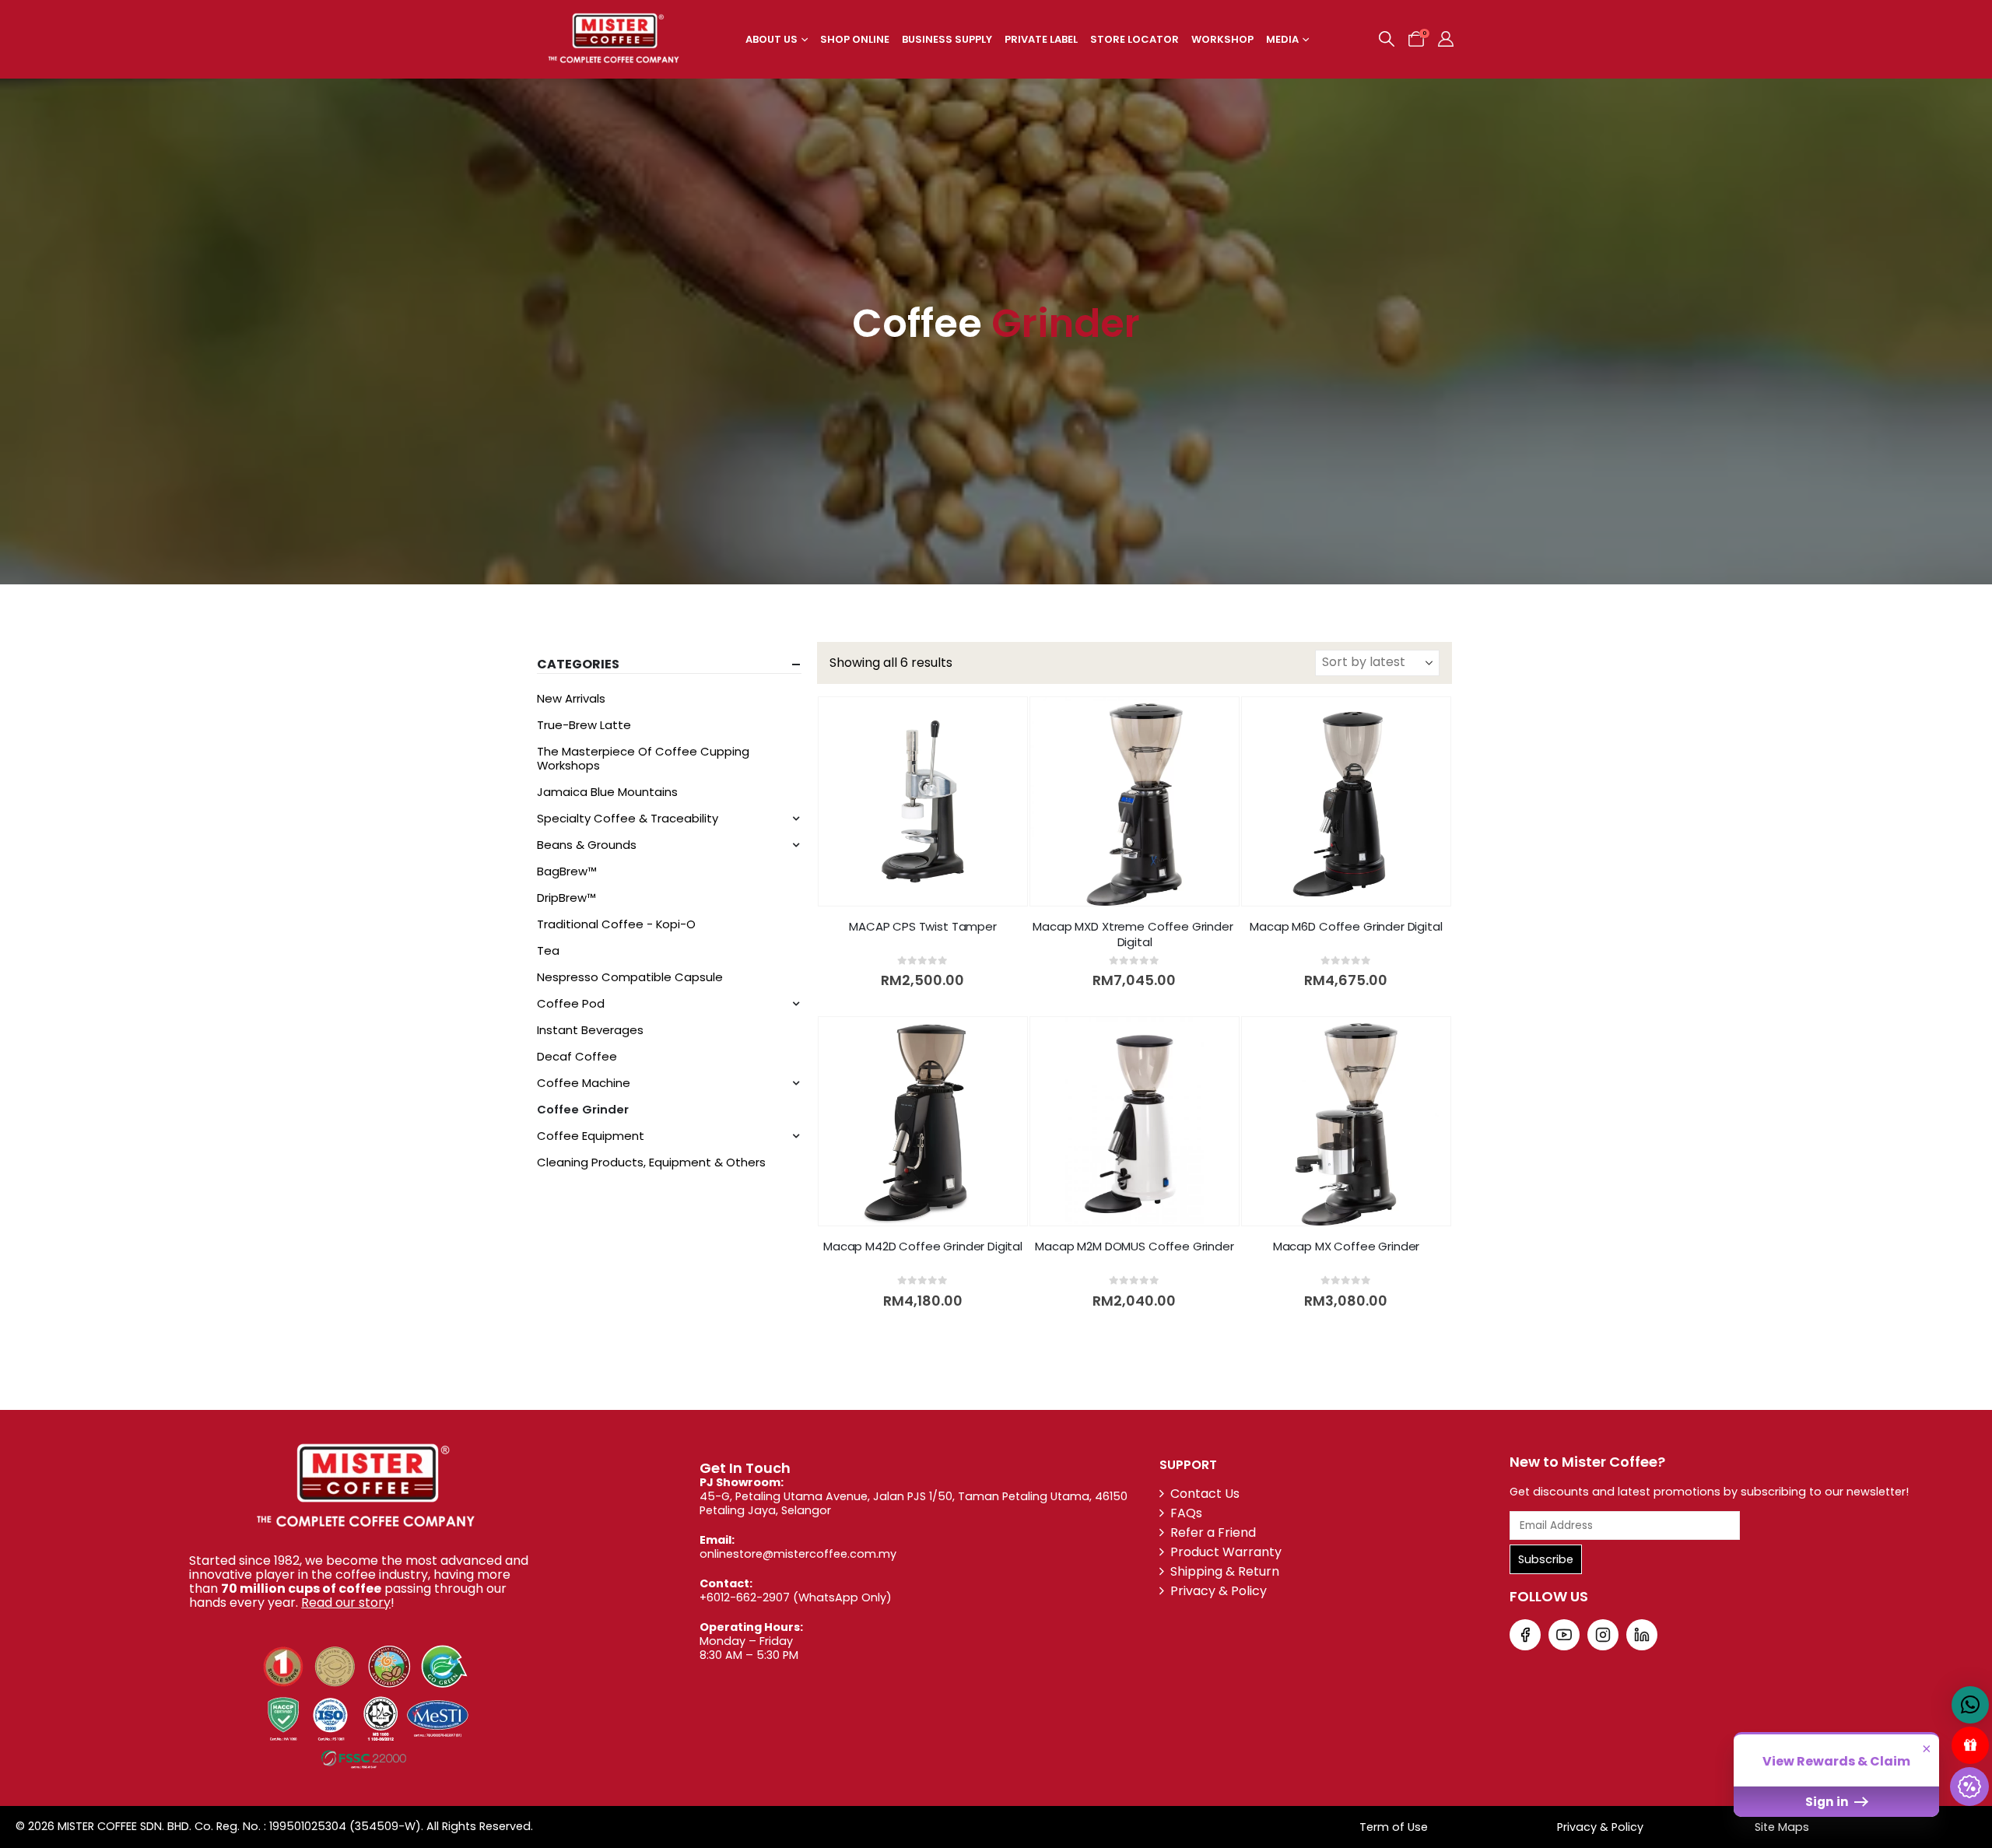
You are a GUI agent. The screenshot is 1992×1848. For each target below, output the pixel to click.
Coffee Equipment (591, 1136)
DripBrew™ (566, 898)
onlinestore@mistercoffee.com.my (798, 1554)
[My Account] (1446, 39)
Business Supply (947, 39)
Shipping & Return (1225, 1571)
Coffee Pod (571, 1003)
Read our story (346, 1603)
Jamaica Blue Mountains (607, 792)
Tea (548, 950)
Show (1970, 1745)
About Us (772, 39)
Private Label (1041, 39)
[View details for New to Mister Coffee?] (1525, 1635)
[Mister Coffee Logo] (364, 1487)
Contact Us (1205, 1494)
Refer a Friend (1213, 1532)
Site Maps (1782, 1827)
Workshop (1222, 39)
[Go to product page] (923, 801)
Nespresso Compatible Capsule (630, 977)
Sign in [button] (1828, 1802)
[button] (1387, 39)
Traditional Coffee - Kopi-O (616, 924)
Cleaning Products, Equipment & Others (651, 1162)
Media (1282, 39)
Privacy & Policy (1219, 1591)
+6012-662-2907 (745, 1597)
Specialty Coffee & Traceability (628, 818)
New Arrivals (571, 698)
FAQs (1186, 1513)
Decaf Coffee (577, 1056)
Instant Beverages (590, 1030)
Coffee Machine (584, 1083)
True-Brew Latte (584, 725)
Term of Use (1394, 1827)
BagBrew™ (567, 871)
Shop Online (855, 39)
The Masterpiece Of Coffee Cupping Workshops (643, 758)
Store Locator (1135, 39)
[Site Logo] (614, 39)
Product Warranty (1226, 1552)
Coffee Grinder (583, 1109)
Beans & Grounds (587, 845)
